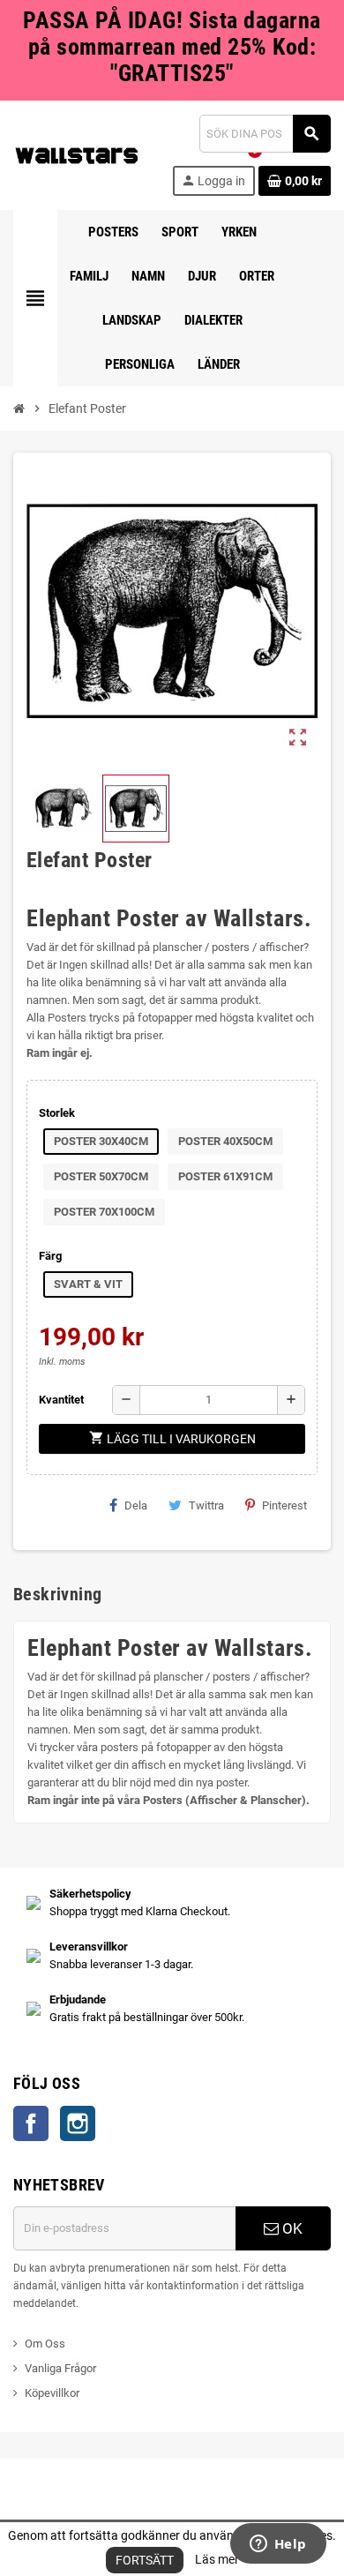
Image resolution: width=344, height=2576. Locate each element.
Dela (136, 1505)
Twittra (206, 1505)
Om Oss (45, 2344)
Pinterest (284, 1505)
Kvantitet (61, 1400)
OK (291, 2228)
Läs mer (217, 2559)
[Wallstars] (77, 154)
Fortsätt (145, 2560)
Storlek (57, 1113)
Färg (50, 1256)
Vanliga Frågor (60, 2368)
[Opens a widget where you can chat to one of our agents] (278, 2545)
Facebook (31, 2123)
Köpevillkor (52, 2393)
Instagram (78, 2123)
